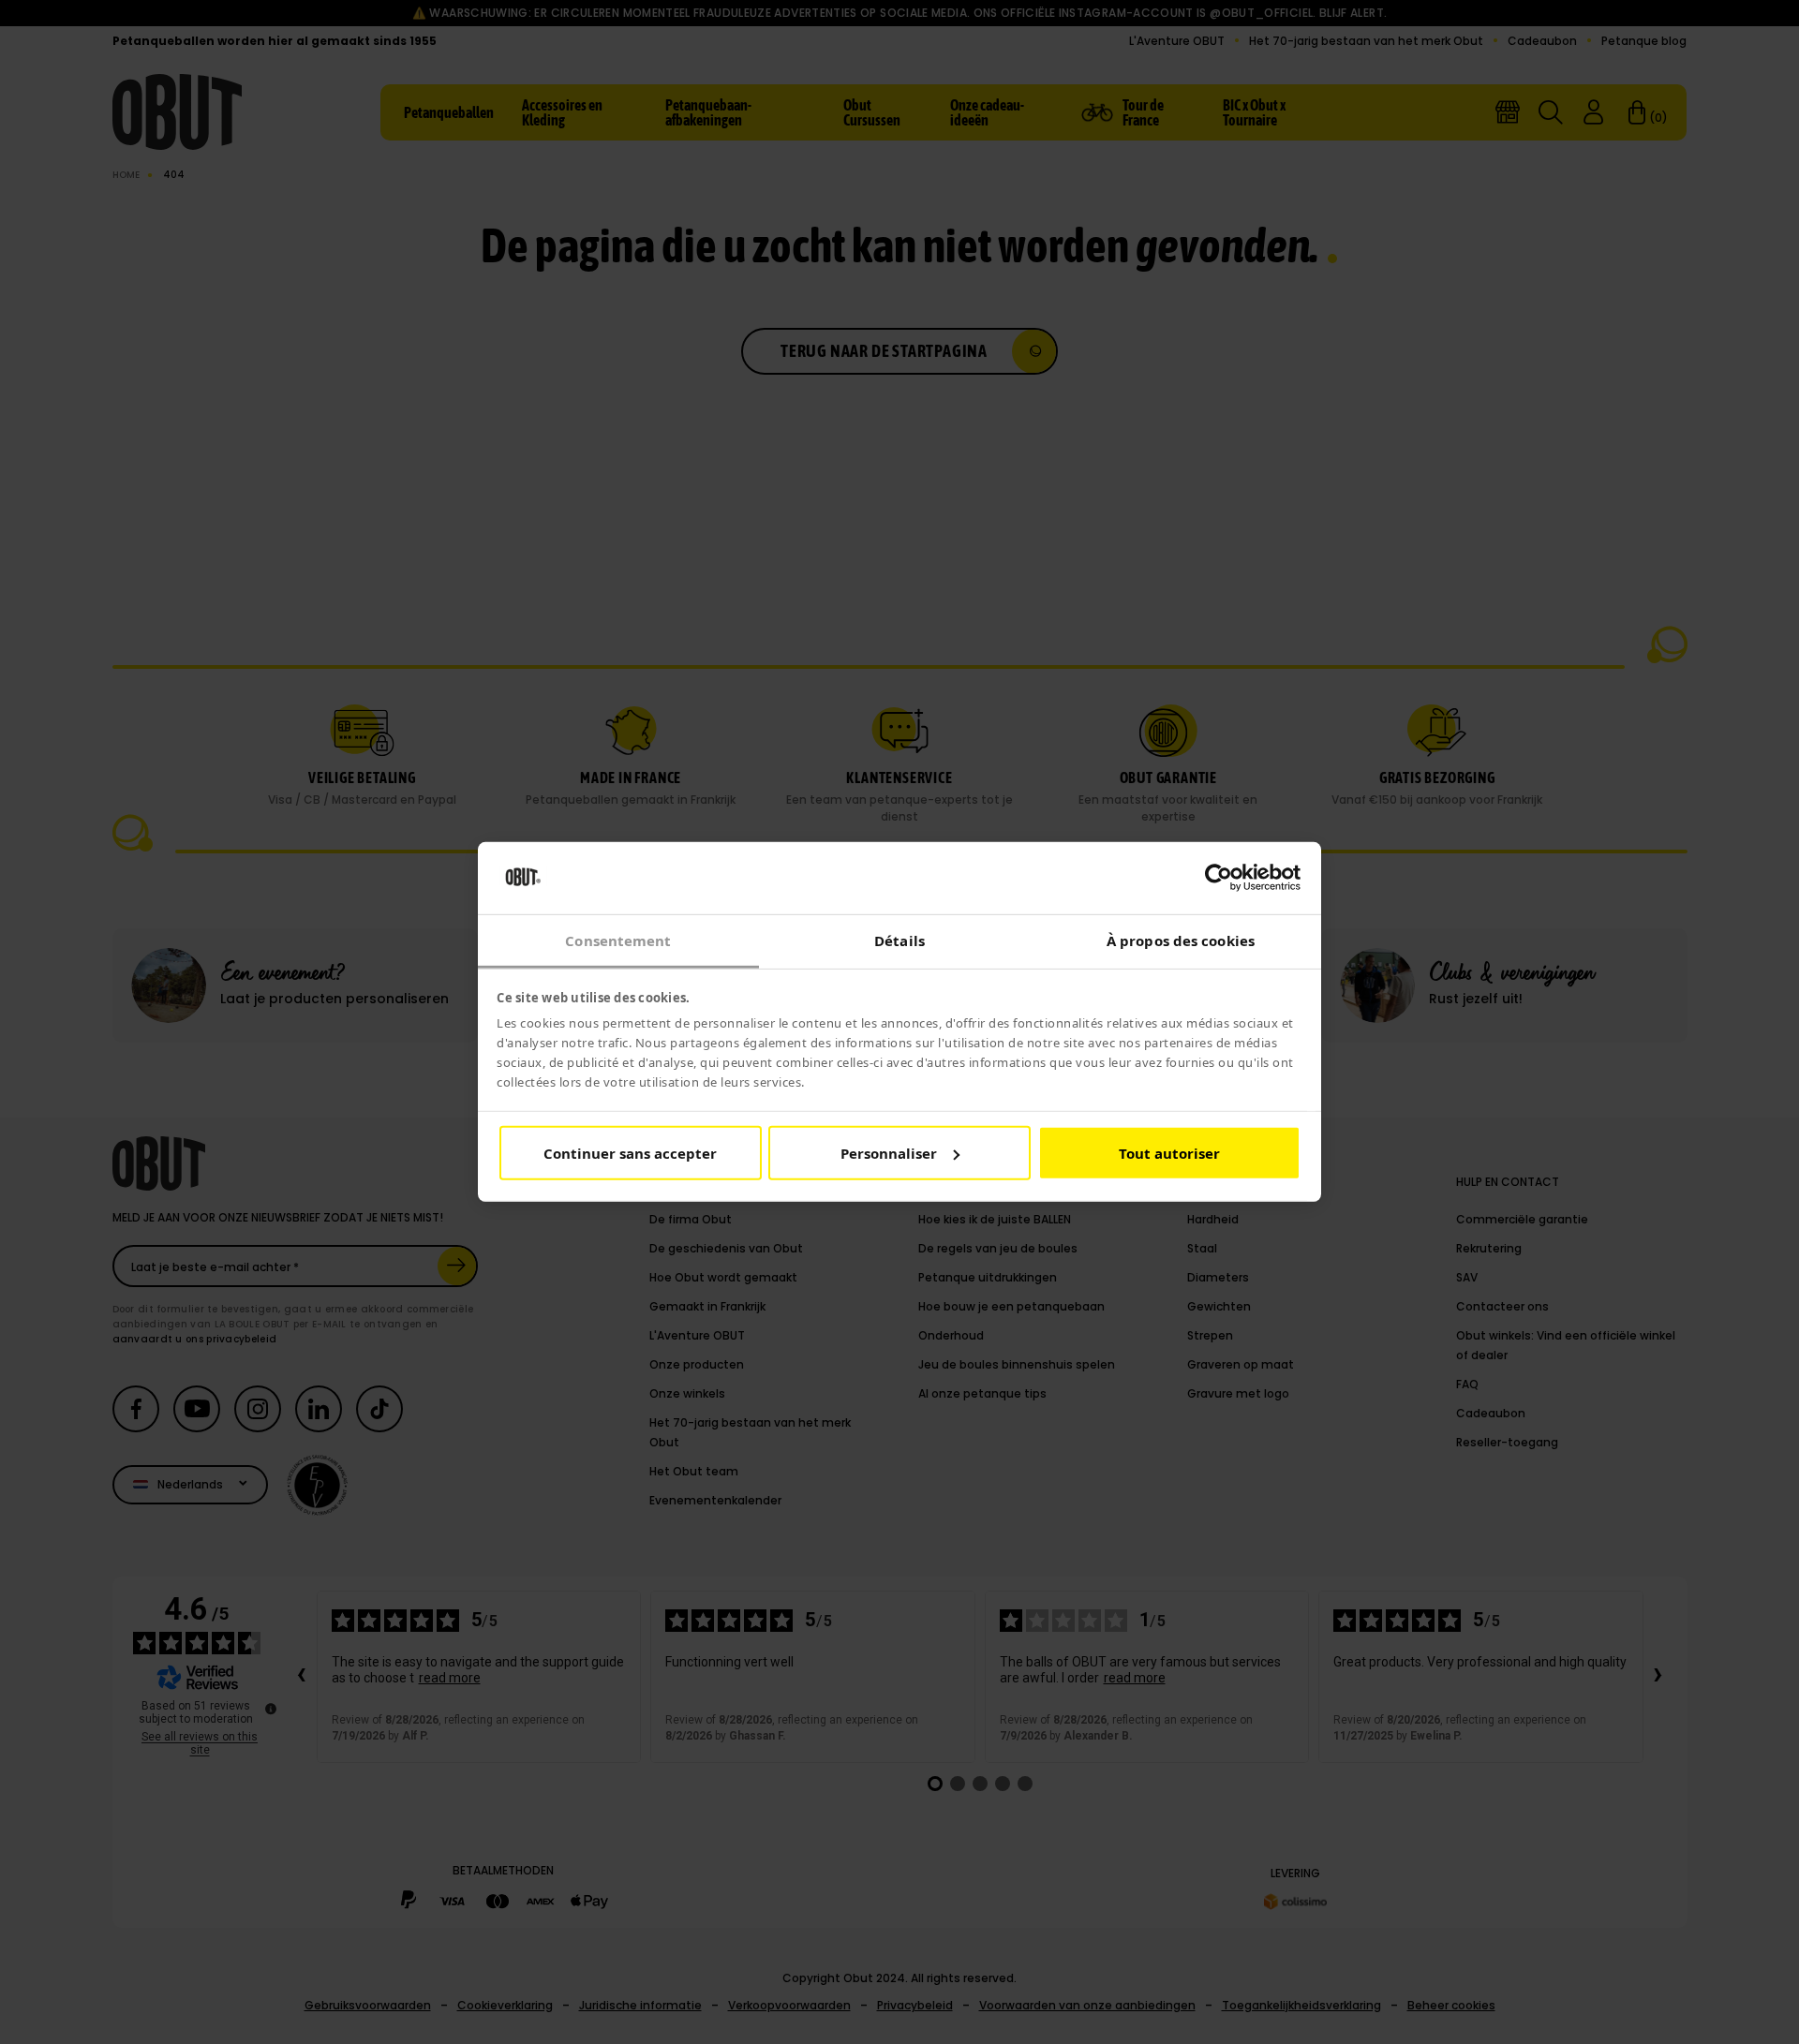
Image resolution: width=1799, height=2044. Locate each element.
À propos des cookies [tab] (1181, 941)
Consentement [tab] (618, 941)
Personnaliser (889, 1153)
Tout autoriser (1169, 1153)
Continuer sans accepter (630, 1153)
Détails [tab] (899, 941)
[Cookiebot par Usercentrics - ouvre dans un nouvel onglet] (1219, 878)
